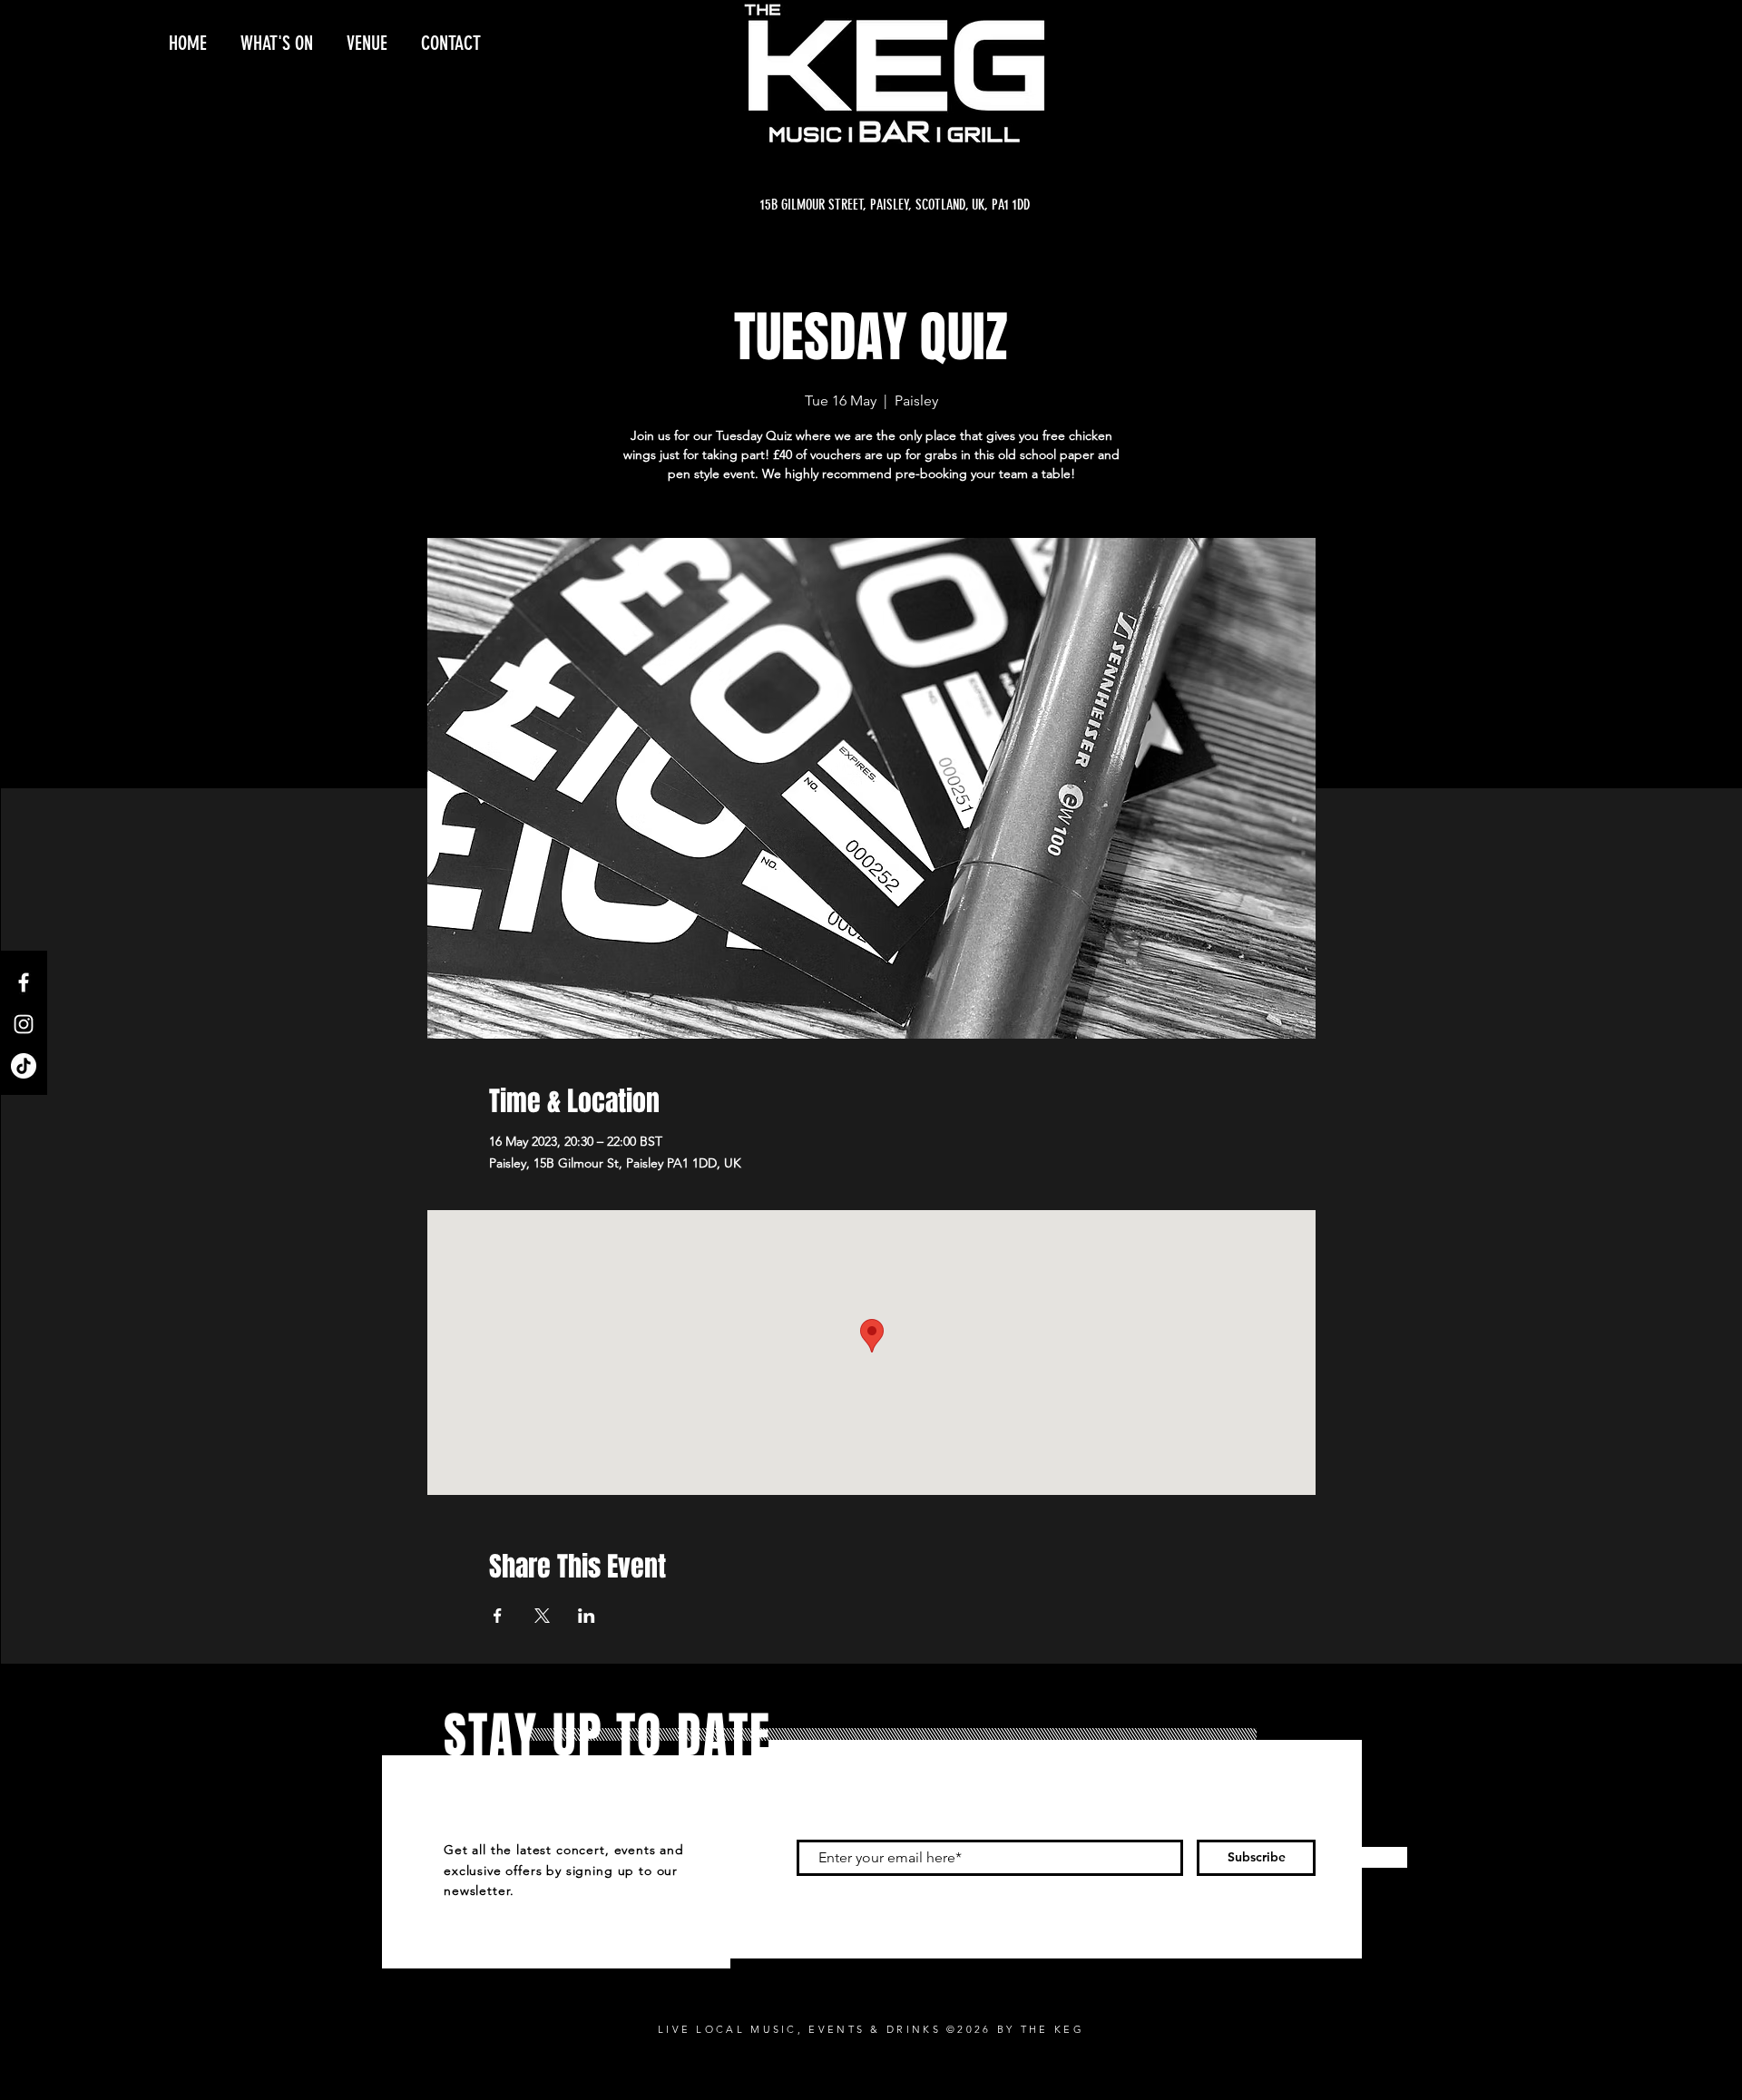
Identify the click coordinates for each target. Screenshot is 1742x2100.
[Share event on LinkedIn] (587, 1616)
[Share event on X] (542, 1616)
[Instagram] (24, 1024)
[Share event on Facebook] (498, 1616)
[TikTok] (24, 1066)
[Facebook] (24, 982)
